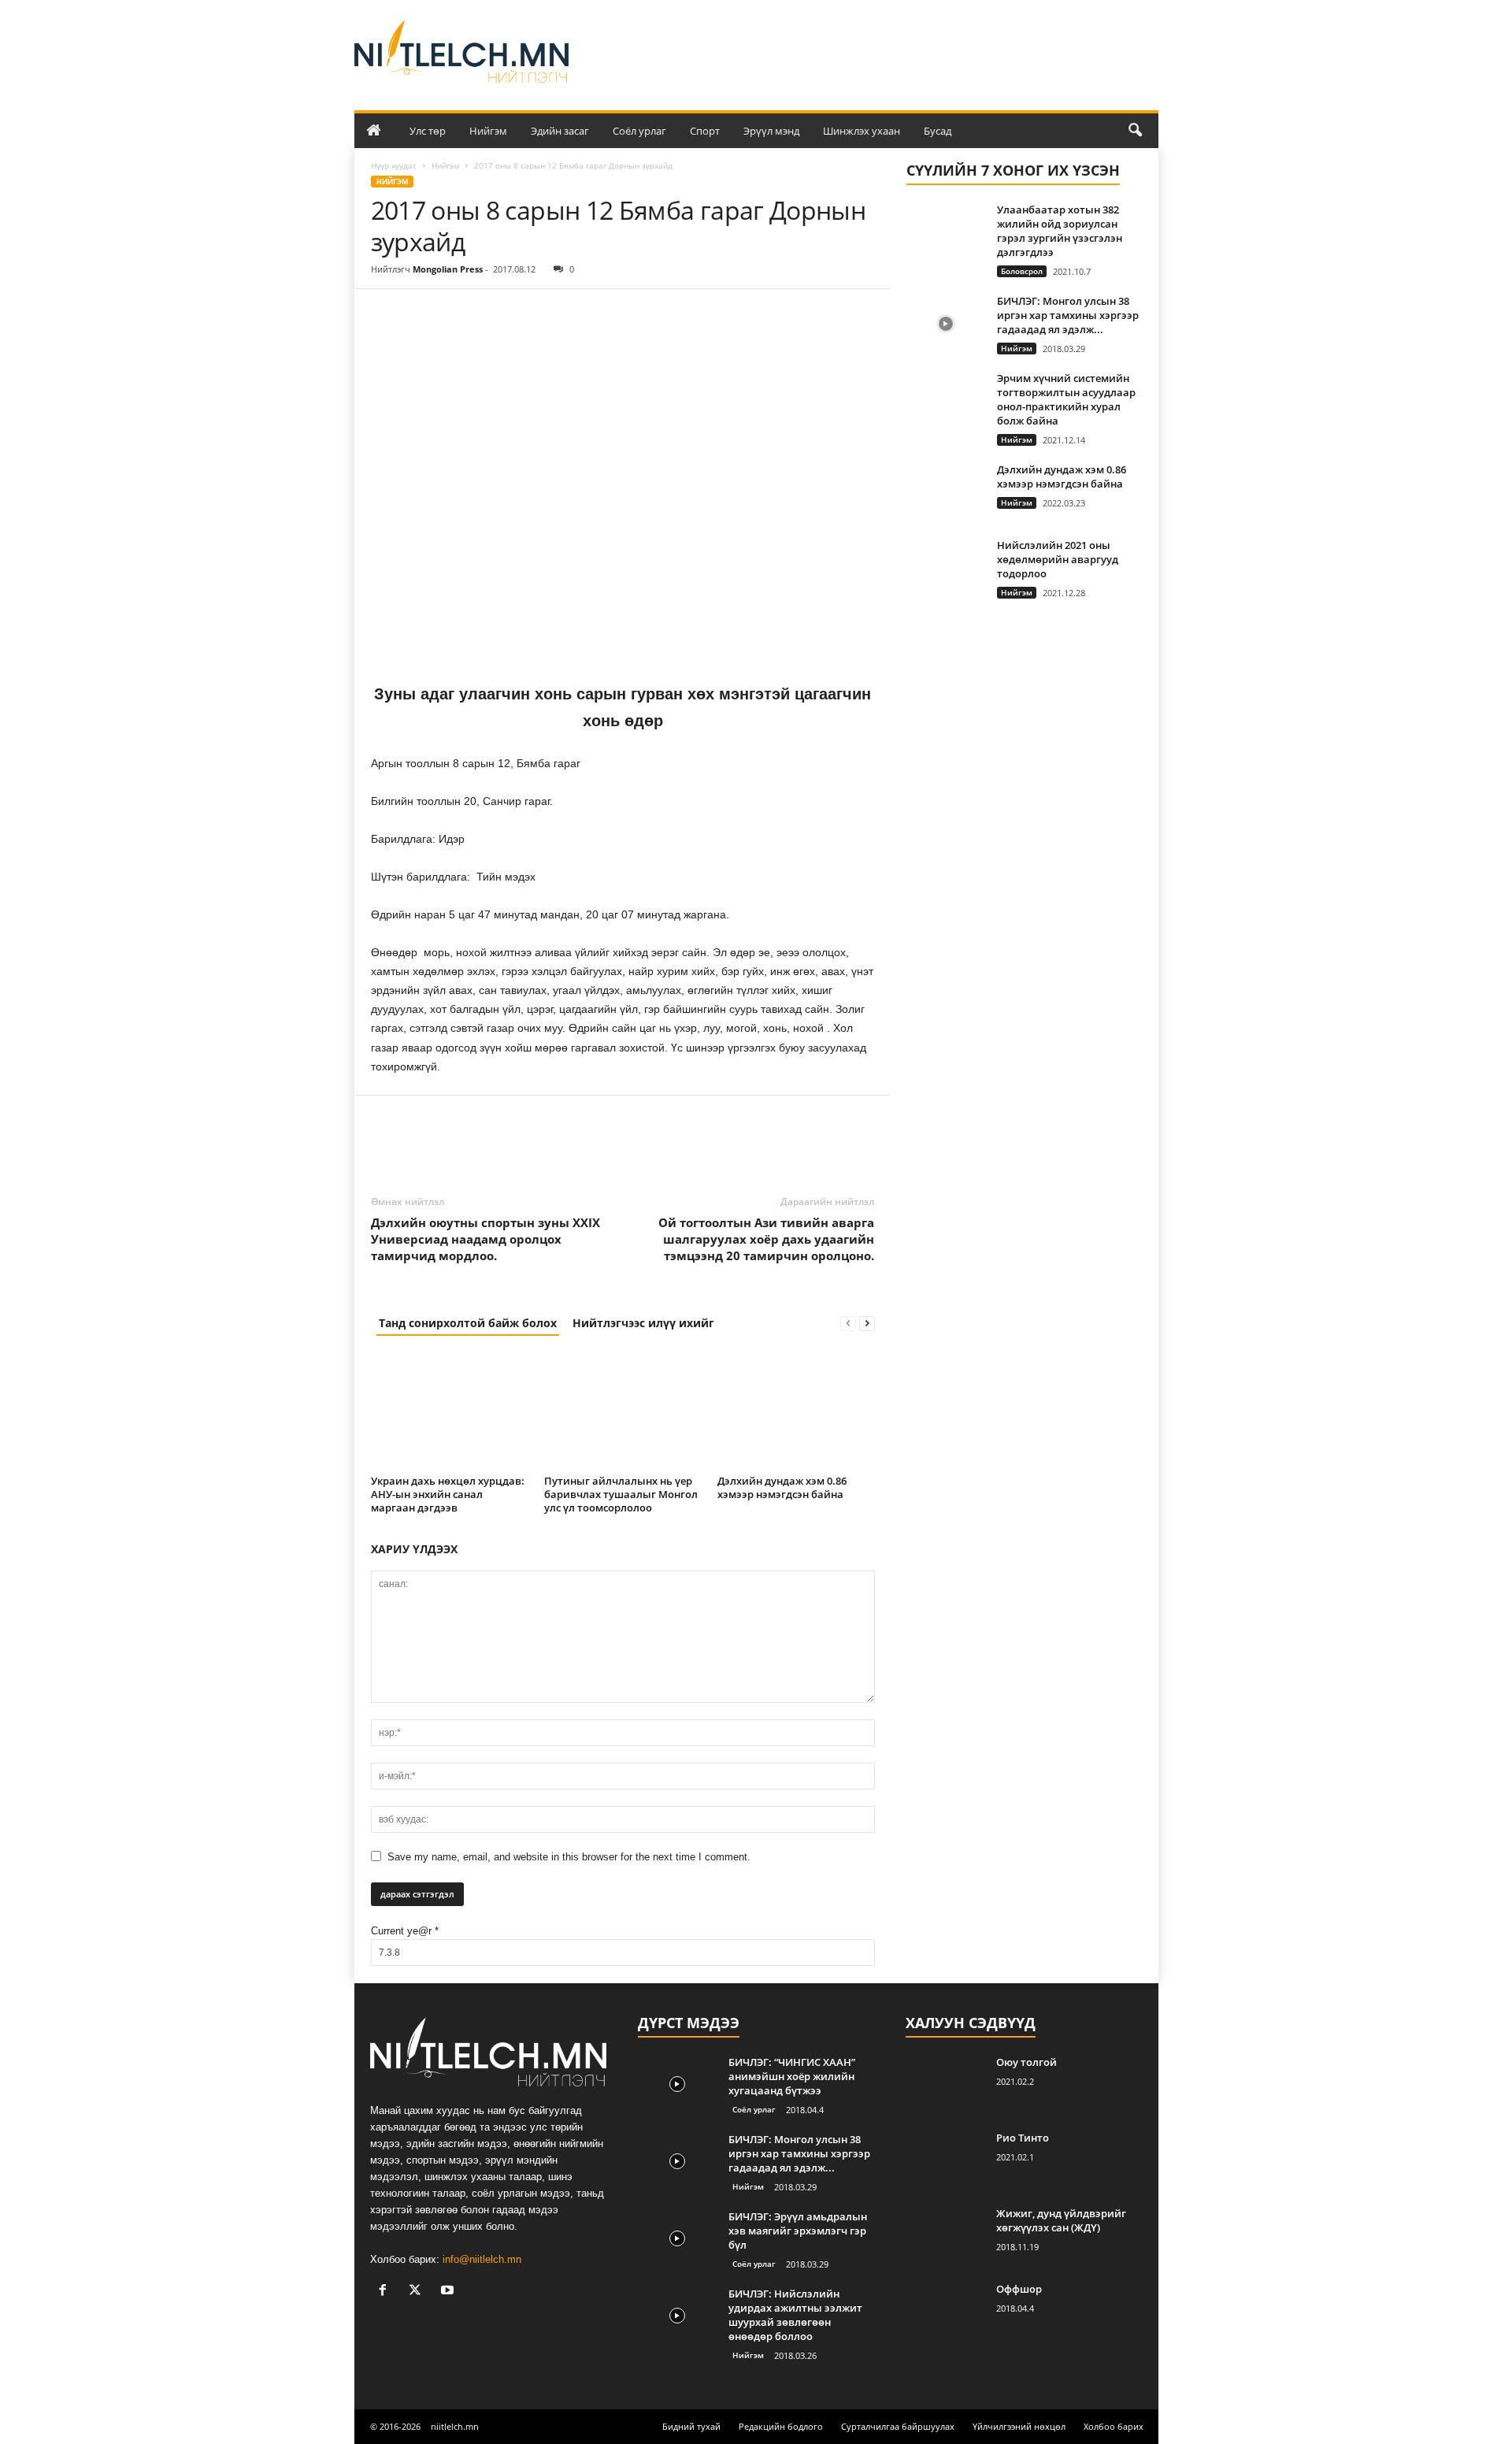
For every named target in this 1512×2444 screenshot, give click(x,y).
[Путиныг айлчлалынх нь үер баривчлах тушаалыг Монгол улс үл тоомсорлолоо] (623, 1411)
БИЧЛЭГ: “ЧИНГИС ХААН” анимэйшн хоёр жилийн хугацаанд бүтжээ (792, 2076)
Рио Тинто (1023, 2138)
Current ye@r (405, 1931)
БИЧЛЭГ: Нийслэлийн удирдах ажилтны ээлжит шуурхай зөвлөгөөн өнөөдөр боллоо (795, 2315)
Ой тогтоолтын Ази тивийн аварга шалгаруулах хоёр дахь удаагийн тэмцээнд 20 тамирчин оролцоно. (766, 1239)
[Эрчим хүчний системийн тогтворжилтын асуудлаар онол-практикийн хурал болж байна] (946, 401)
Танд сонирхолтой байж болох (468, 1323)
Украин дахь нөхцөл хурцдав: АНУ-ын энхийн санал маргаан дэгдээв (448, 1494)
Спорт (705, 131)
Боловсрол (1022, 271)
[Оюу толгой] (945, 2084)
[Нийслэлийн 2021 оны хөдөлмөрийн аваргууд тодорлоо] (946, 567)
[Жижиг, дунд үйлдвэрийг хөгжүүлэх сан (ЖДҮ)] (945, 2236)
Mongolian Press (448, 269)
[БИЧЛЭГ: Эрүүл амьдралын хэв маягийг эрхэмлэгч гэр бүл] (677, 2239)
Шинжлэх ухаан (862, 131)
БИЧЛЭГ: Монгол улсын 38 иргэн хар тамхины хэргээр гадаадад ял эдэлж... (1068, 315)
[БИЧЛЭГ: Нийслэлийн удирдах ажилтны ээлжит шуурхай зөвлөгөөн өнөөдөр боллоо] (677, 2316)
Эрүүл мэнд (771, 131)
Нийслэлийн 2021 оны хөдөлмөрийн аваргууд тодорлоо (1058, 559)
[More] (532, 313)
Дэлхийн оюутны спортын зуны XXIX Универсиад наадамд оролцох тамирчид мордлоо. (485, 1239)
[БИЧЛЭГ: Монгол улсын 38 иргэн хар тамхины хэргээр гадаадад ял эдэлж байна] (946, 323)
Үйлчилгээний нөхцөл (1019, 2426)
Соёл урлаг (639, 131)
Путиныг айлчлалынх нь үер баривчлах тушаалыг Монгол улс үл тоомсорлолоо (621, 1494)
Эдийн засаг (560, 131)
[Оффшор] (945, 2311)
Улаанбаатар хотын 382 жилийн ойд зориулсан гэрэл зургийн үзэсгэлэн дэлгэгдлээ (1060, 231)
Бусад (938, 131)
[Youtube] (449, 2292)
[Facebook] (387, 313)
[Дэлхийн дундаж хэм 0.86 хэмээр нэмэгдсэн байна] (796, 1411)
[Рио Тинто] (945, 2160)
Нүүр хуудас (394, 165)
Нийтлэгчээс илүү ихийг (643, 1323)
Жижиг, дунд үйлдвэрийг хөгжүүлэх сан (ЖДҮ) (1061, 2220)
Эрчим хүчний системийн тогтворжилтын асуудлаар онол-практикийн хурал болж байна (1066, 399)
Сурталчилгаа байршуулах (898, 2426)
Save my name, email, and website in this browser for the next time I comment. (569, 1857)
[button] (1135, 131)
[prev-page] (848, 1323)
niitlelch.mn (455, 2426)
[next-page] (867, 1323)
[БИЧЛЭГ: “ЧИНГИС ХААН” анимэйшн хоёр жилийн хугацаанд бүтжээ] (677, 2084)
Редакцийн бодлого (781, 2426)
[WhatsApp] (495, 313)
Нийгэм (488, 131)
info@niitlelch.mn (482, 2259)
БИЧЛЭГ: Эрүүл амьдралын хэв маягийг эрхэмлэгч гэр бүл (798, 2231)
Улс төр (428, 131)
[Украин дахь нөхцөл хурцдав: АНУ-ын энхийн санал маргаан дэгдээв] (450, 1411)
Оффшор (1019, 2289)
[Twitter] (423, 313)
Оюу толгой (1027, 2062)
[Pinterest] (459, 313)
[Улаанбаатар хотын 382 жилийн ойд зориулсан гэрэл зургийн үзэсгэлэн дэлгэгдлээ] (946, 232)
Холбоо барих (1114, 2426)
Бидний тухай (691, 2426)
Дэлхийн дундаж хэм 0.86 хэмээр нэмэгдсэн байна (782, 1487)
